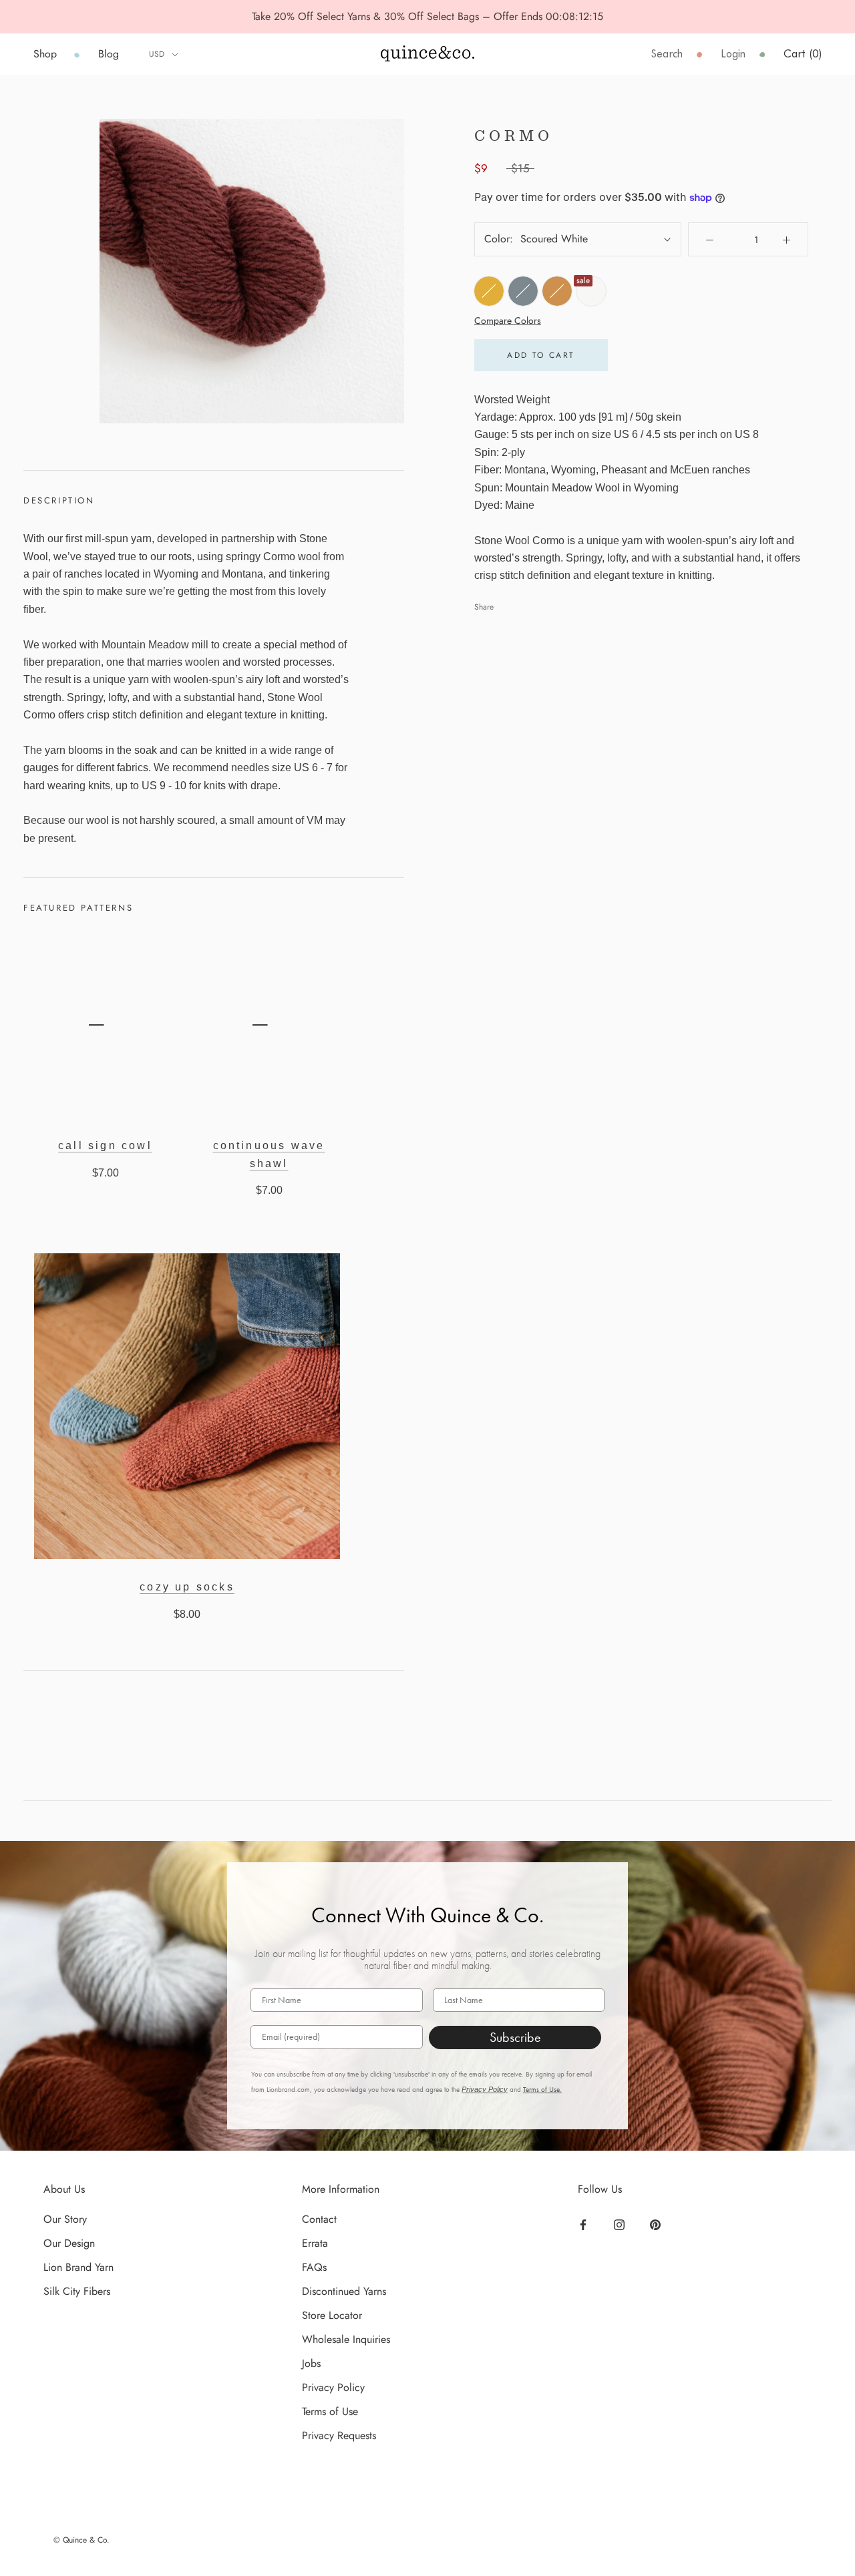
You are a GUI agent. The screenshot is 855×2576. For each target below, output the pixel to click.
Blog (109, 54)
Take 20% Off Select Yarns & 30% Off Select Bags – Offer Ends (399, 16)
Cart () (803, 54)
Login (733, 54)
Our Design (69, 2243)
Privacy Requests (339, 2435)
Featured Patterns (78, 908)
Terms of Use (330, 2411)
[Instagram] (621, 2224)
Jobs (311, 2363)
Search (667, 54)
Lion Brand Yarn (78, 2267)
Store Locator (332, 2315)
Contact (319, 2219)
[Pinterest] (657, 2224)
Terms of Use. (542, 2090)
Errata (315, 2243)
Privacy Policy (485, 2089)
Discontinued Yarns (344, 2291)
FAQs (314, 2267)
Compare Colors (508, 320)
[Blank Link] (427, 54)
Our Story (65, 2219)
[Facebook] (585, 2224)
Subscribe (515, 2037)
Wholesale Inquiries (346, 2339)
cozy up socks (187, 1587)
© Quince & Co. (81, 2540)
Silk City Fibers (77, 2291)
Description (59, 500)
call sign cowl (105, 1145)
